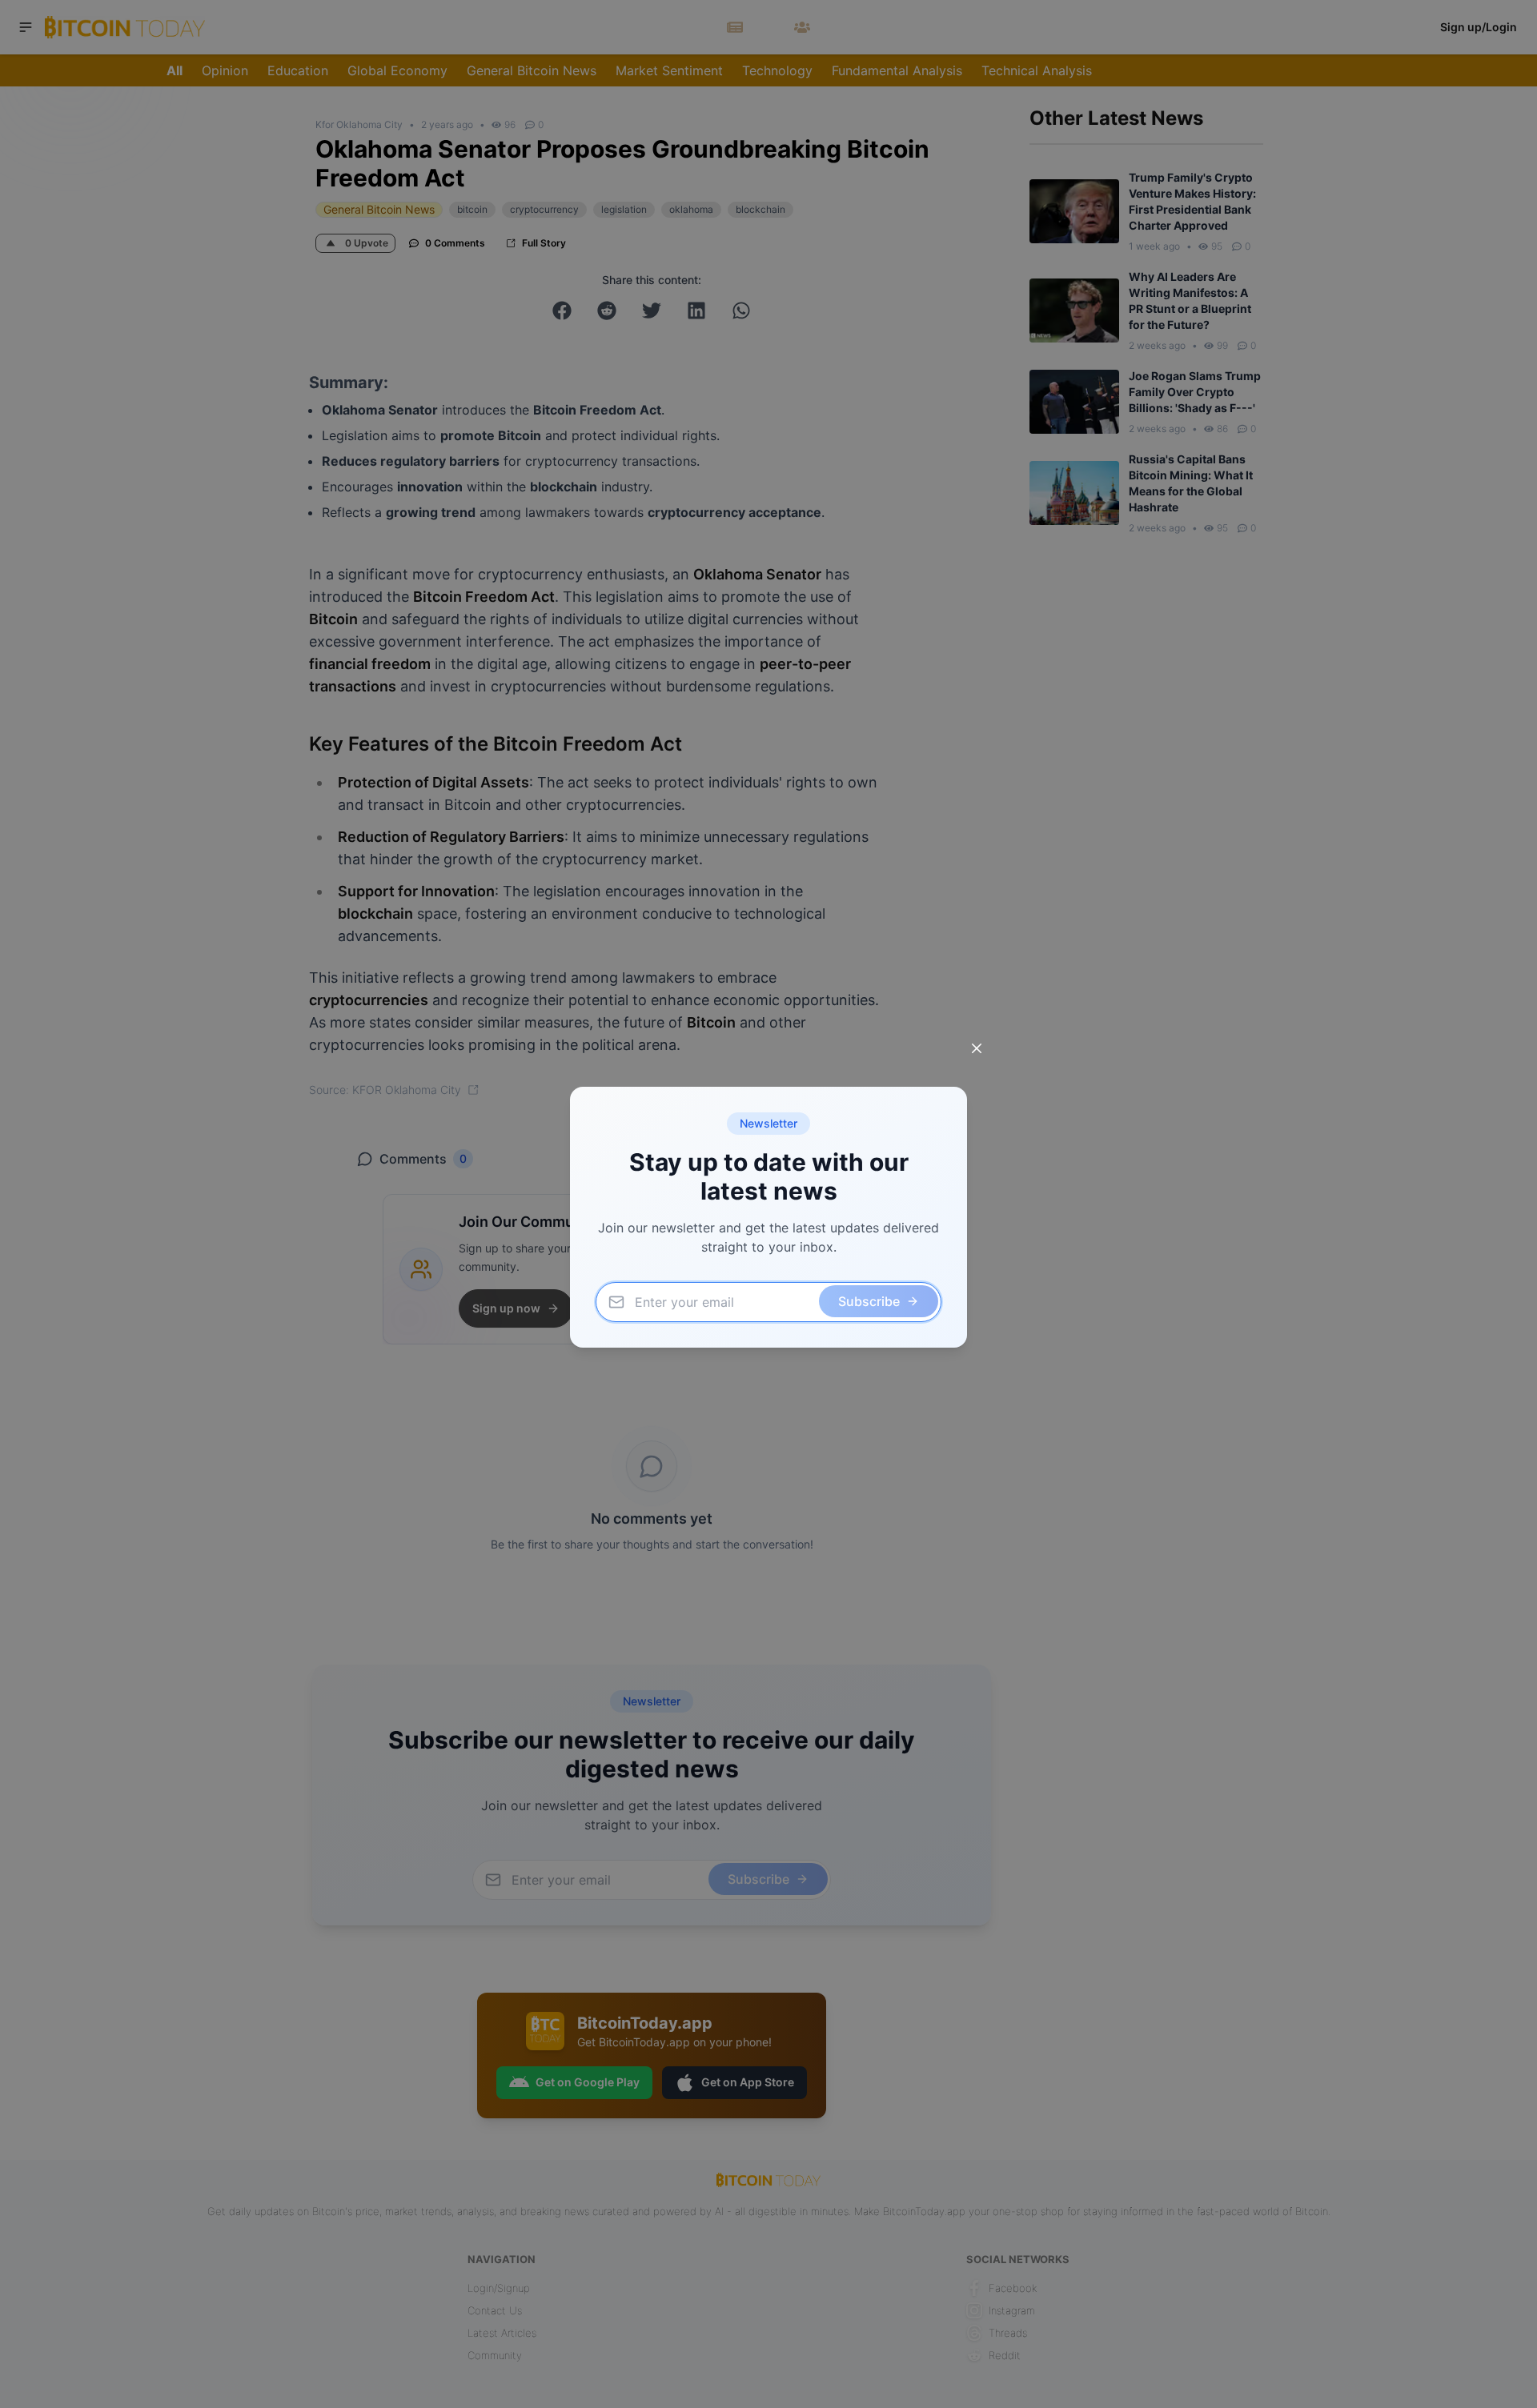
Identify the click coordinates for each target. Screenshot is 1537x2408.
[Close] (977, 1048)
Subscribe (869, 1301)
